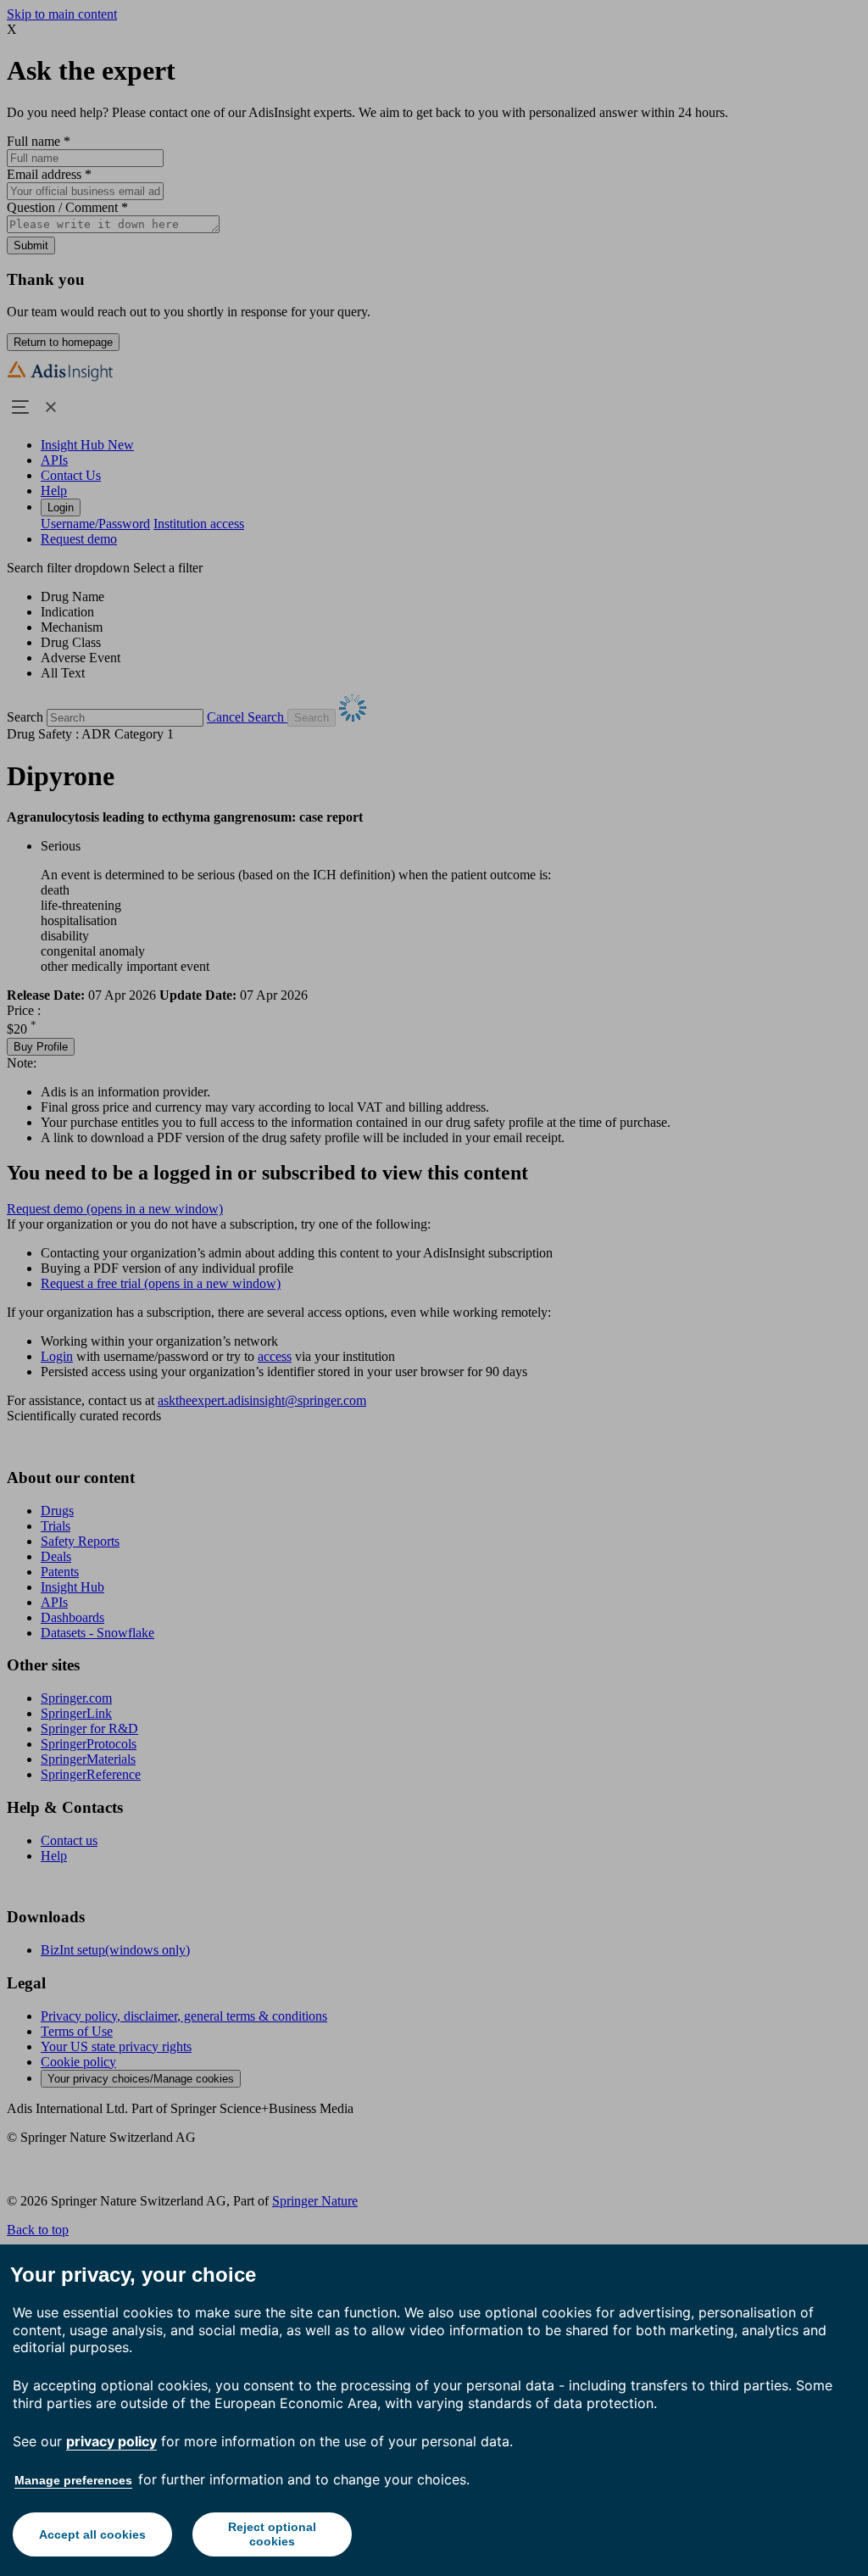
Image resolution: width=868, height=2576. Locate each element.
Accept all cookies (92, 2534)
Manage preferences (73, 2480)
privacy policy (111, 2441)
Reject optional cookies (272, 2534)
